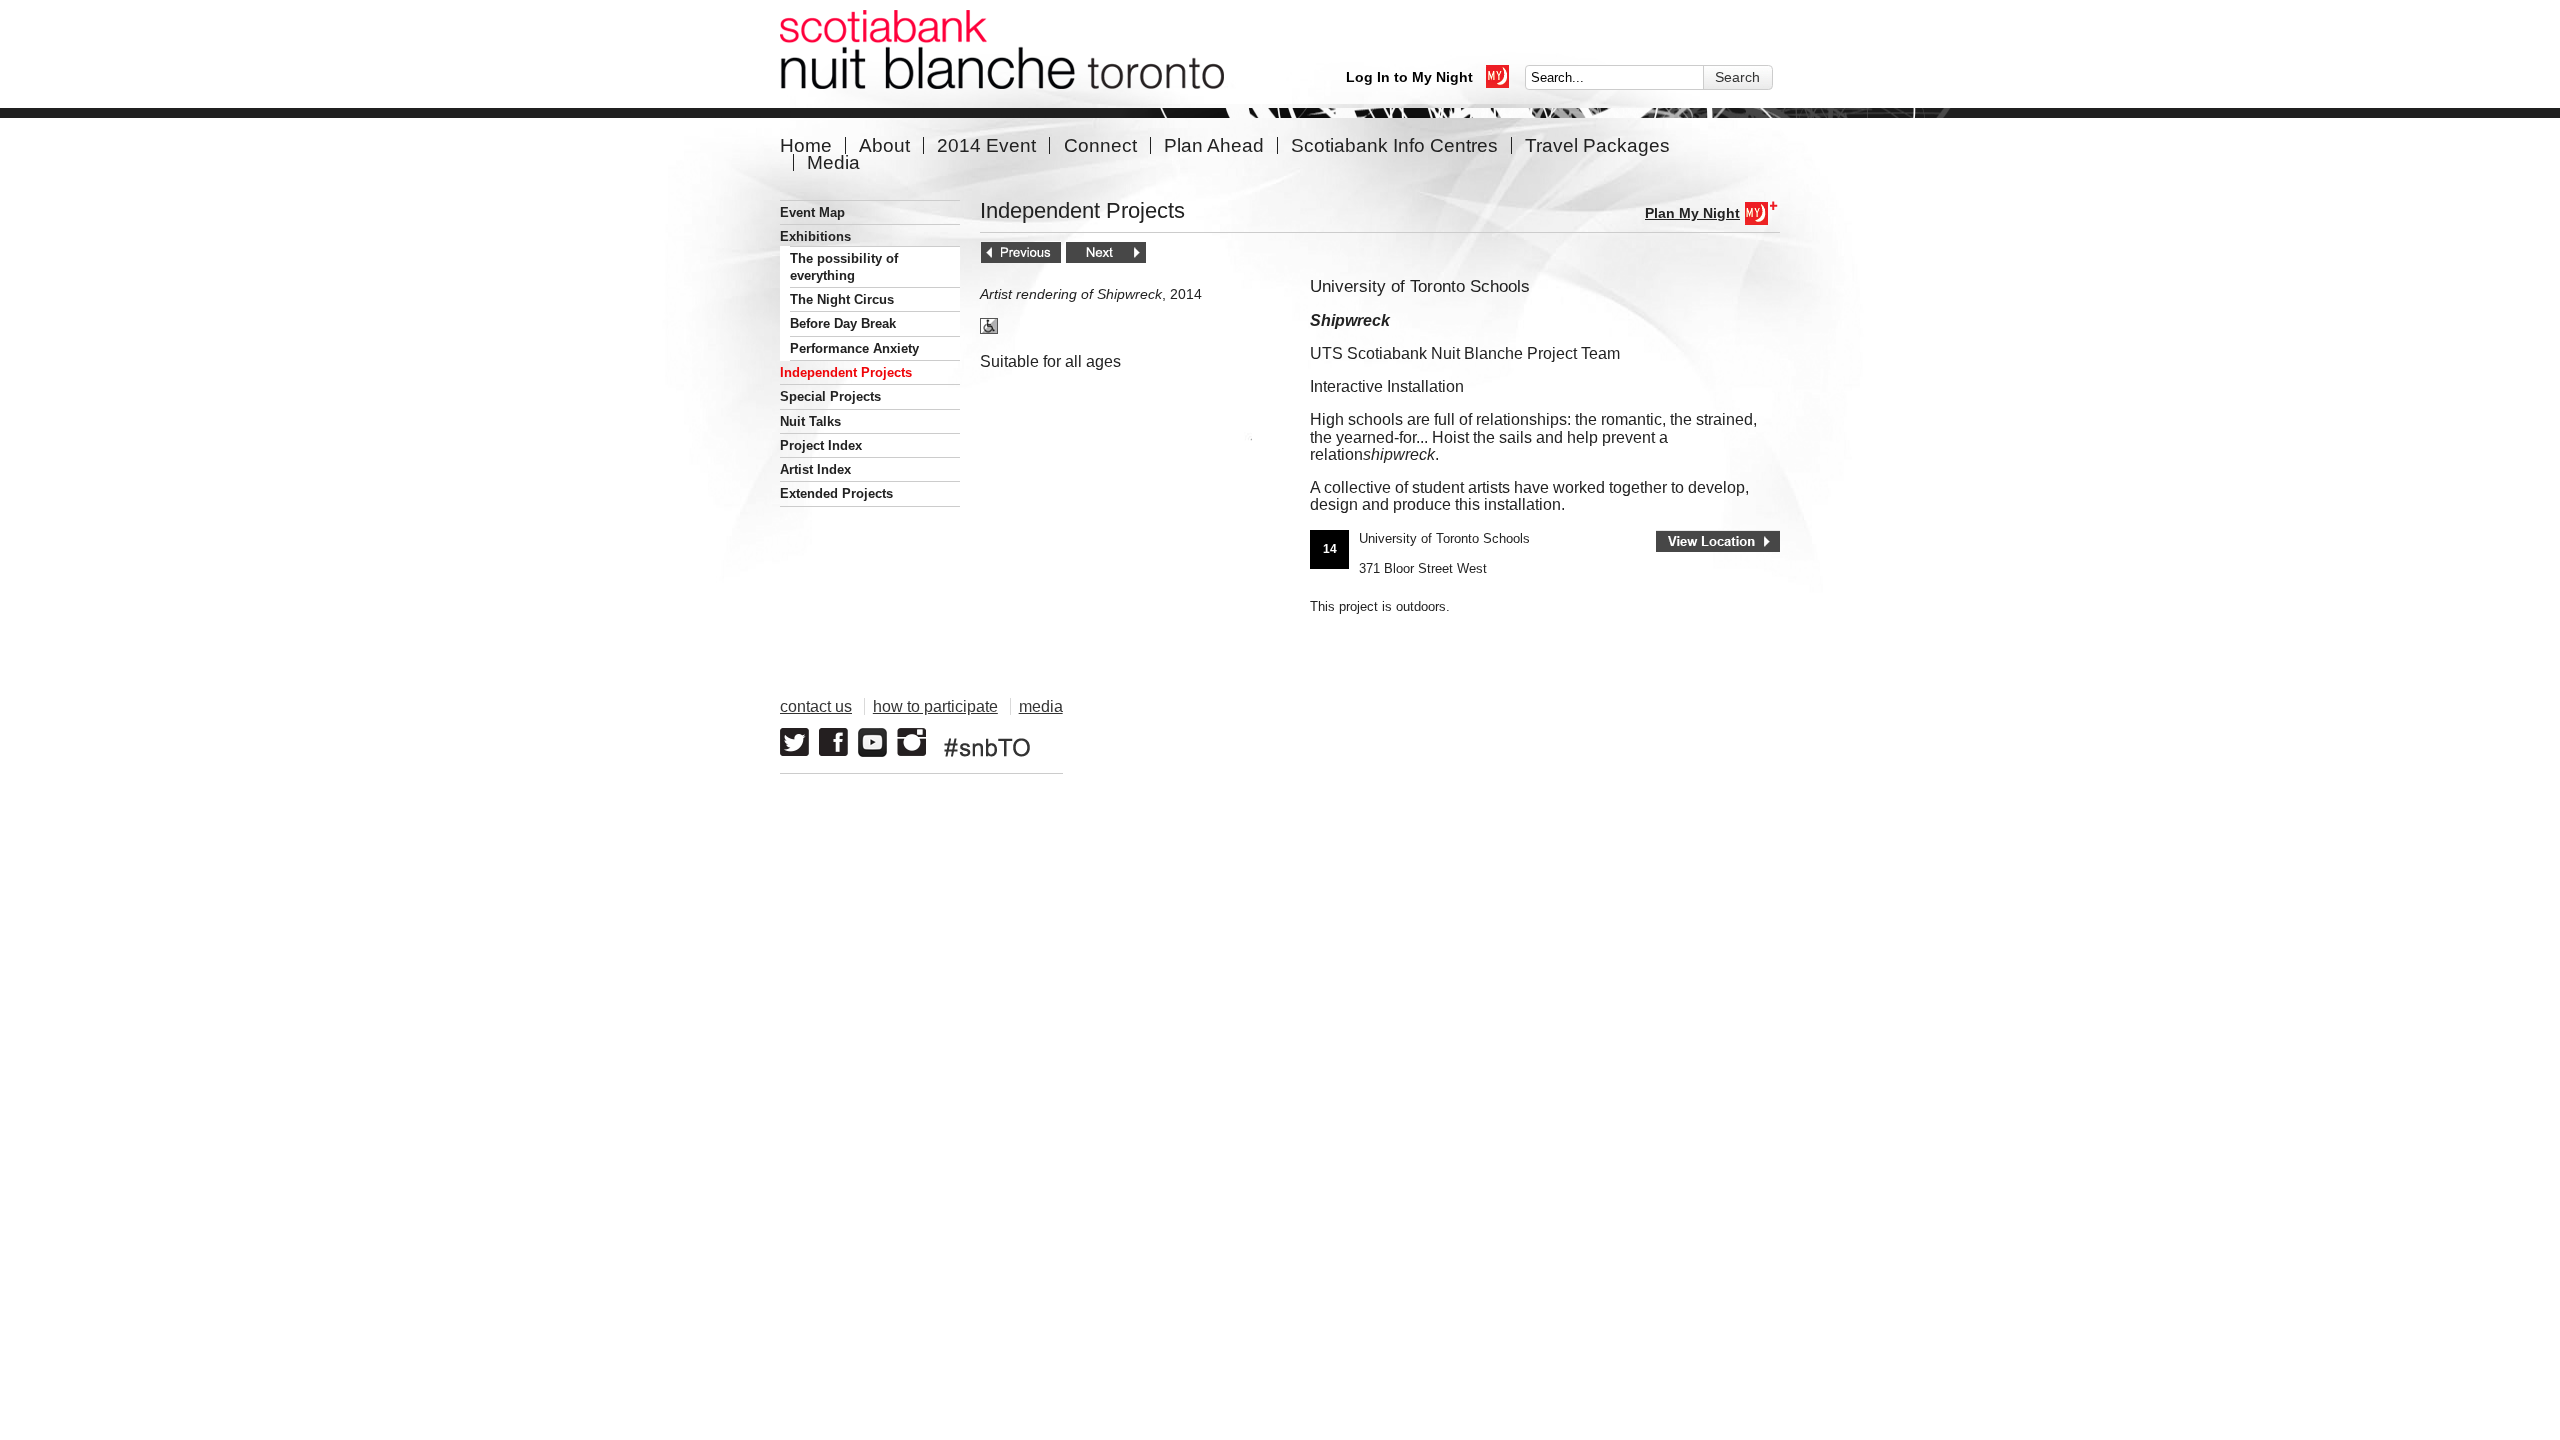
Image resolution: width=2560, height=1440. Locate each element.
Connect (1100, 145)
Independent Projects (846, 372)
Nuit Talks (810, 421)
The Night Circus (842, 299)
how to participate (935, 706)
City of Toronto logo (1515, 732)
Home (806, 145)
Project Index (821, 445)
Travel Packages (1597, 145)
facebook (833, 742)
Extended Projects (836, 493)
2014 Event (986, 145)
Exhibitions (815, 236)
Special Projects (830, 396)
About (884, 145)
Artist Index (815, 469)
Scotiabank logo (1685, 732)
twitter (794, 742)
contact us (816, 706)
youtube (872, 742)
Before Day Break (843, 323)
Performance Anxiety (854, 348)
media (1041, 706)
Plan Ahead (1214, 145)
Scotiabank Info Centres (1394, 145)
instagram (911, 742)
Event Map (812, 212)
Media (833, 162)
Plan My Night (1692, 213)
